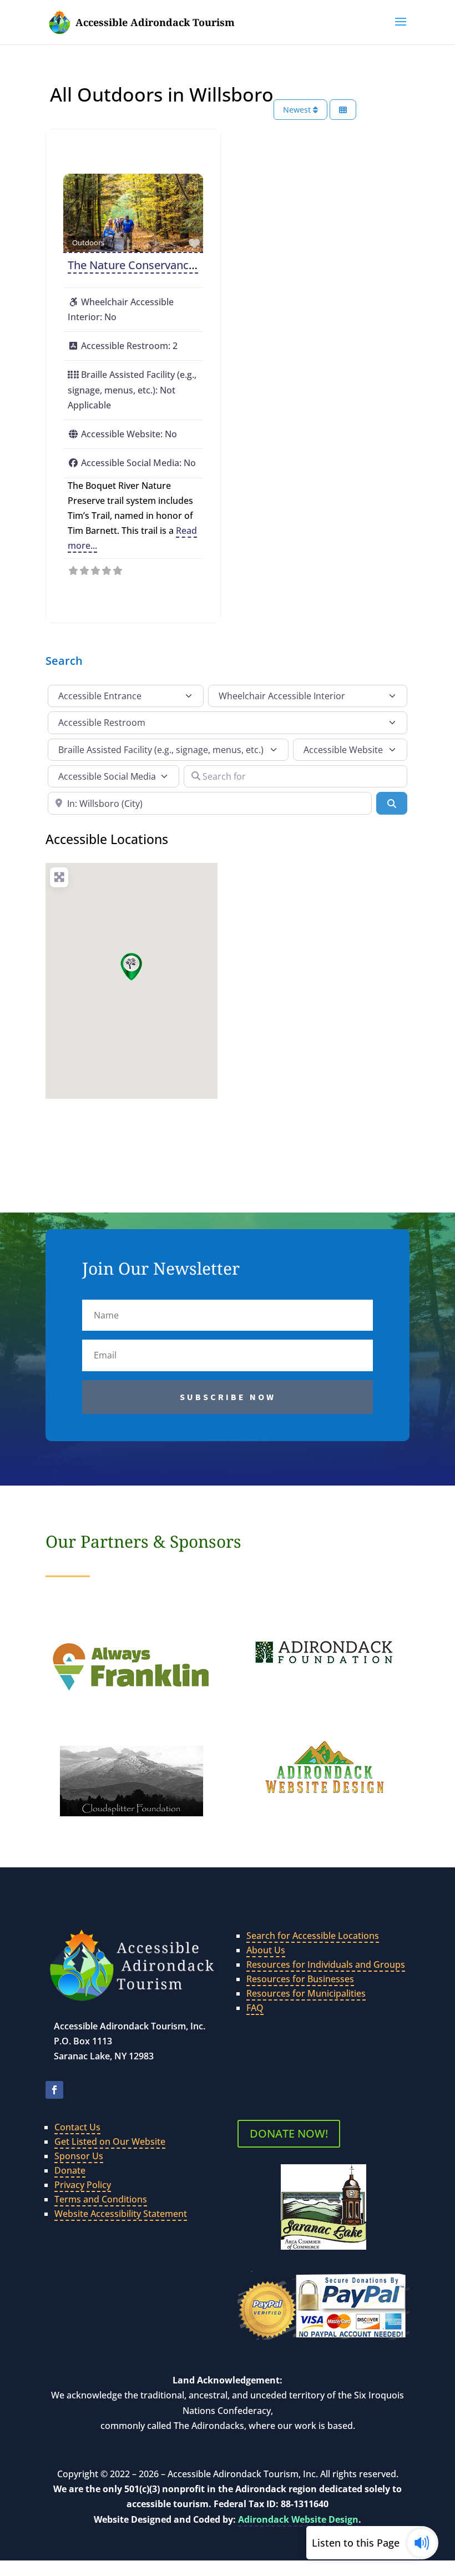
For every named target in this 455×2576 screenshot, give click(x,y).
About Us (266, 1950)
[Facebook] (54, 2090)
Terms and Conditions (101, 2199)
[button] (401, 29)
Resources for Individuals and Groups (326, 1964)
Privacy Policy (83, 2185)
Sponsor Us (79, 2156)
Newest (298, 110)
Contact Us (77, 2127)
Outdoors (88, 243)
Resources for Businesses (300, 1979)
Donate (70, 2170)
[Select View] (343, 110)
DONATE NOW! (289, 2133)
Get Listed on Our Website (110, 2141)
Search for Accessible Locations (313, 1936)
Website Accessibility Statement (121, 2214)
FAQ (255, 2008)
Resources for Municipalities (306, 1993)
